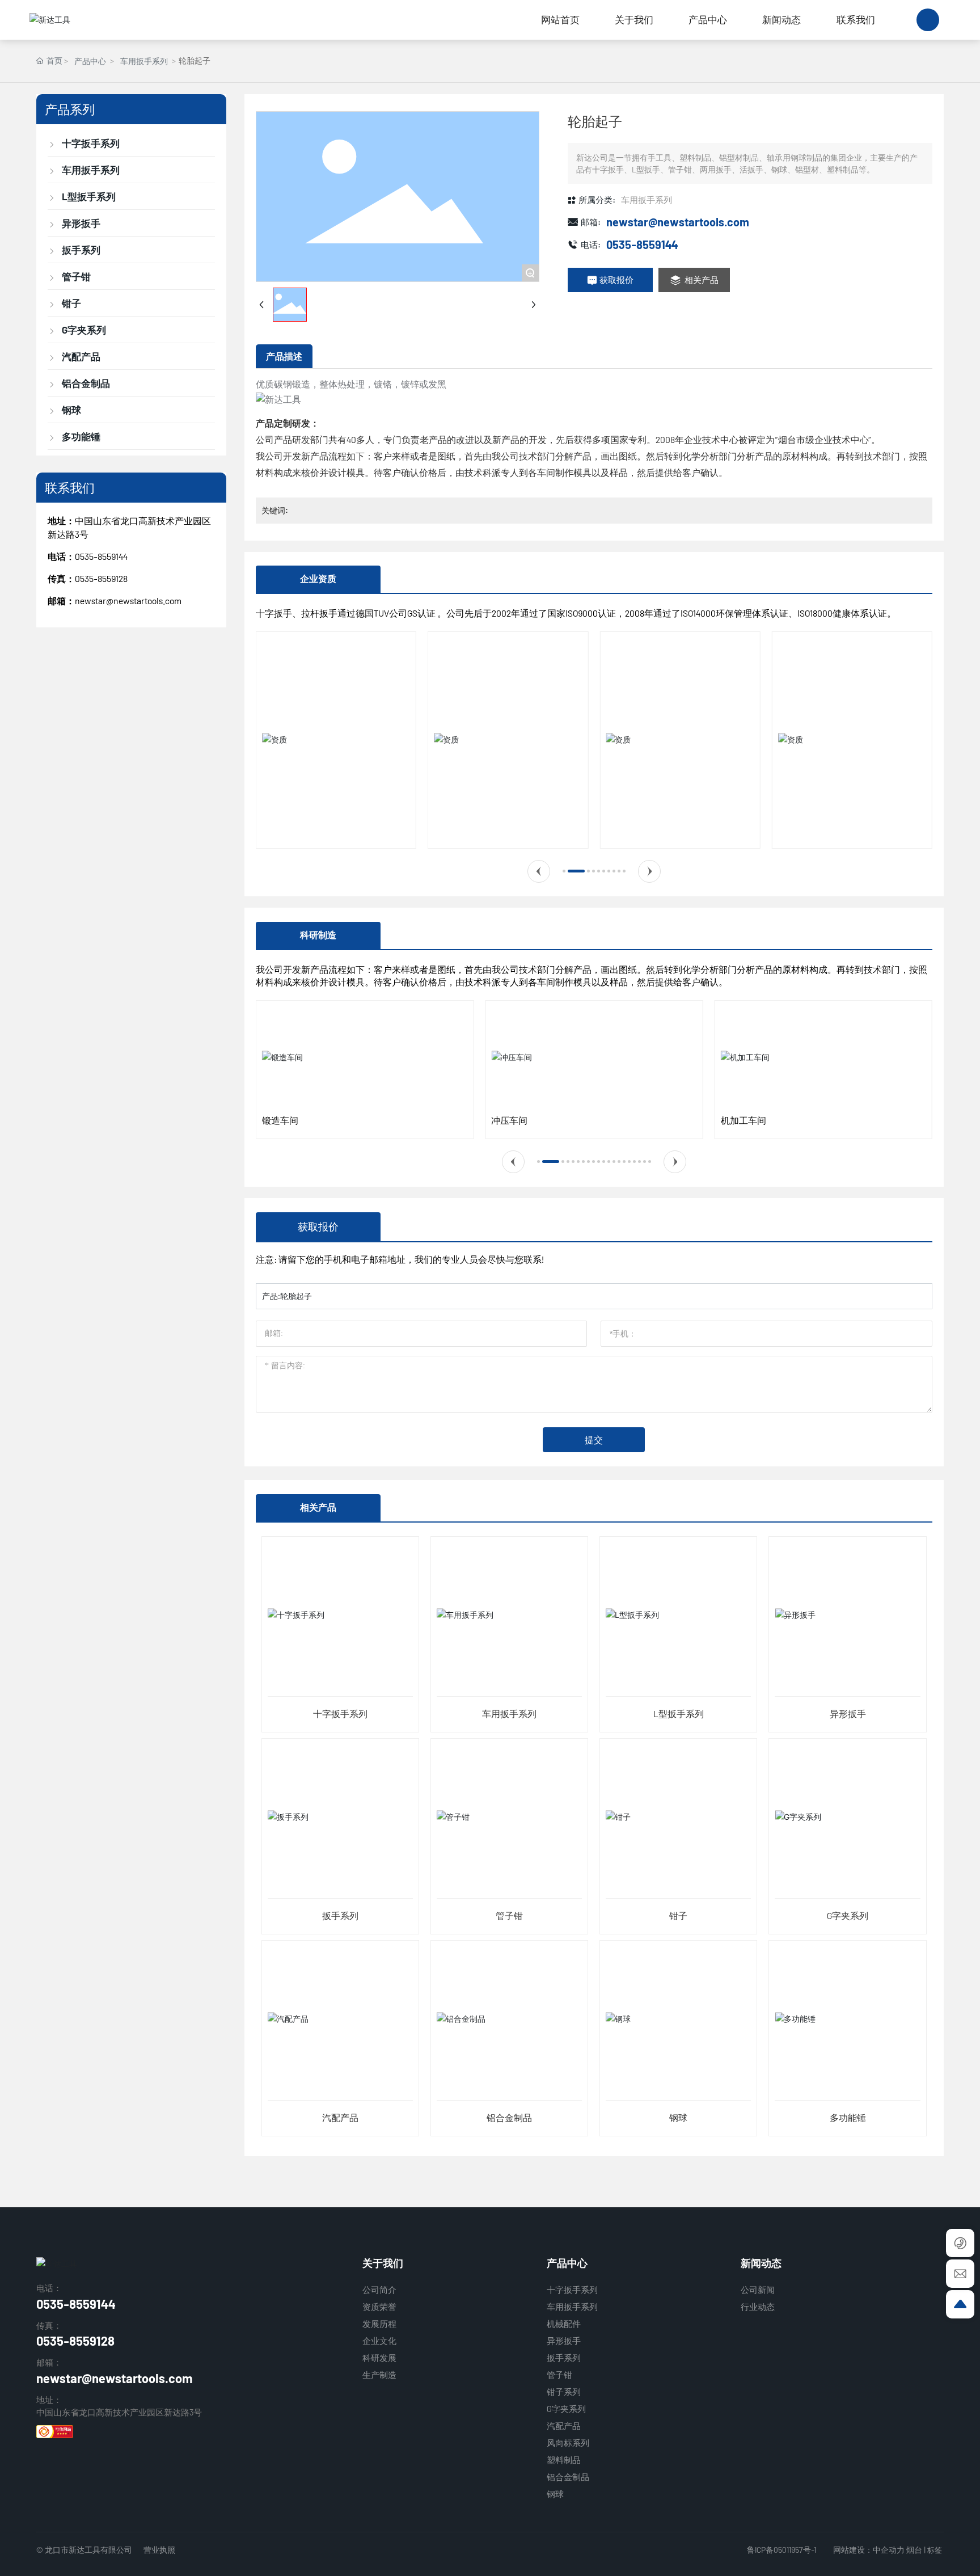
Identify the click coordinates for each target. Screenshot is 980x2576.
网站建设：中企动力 (869, 2550)
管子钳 (509, 1915)
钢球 (678, 2117)
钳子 (678, 1915)
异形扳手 (848, 1713)
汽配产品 (340, 2117)
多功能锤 (848, 2117)
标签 (935, 2550)
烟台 (914, 2550)
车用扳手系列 (144, 61)
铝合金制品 (509, 2117)
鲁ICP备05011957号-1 (782, 2550)
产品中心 (90, 61)
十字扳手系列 (340, 1713)
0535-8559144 (101, 556)
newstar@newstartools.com (128, 600)
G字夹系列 (848, 1915)
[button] (539, 871)
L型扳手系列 (679, 1713)
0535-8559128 (75, 2341)
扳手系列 (340, 1915)
